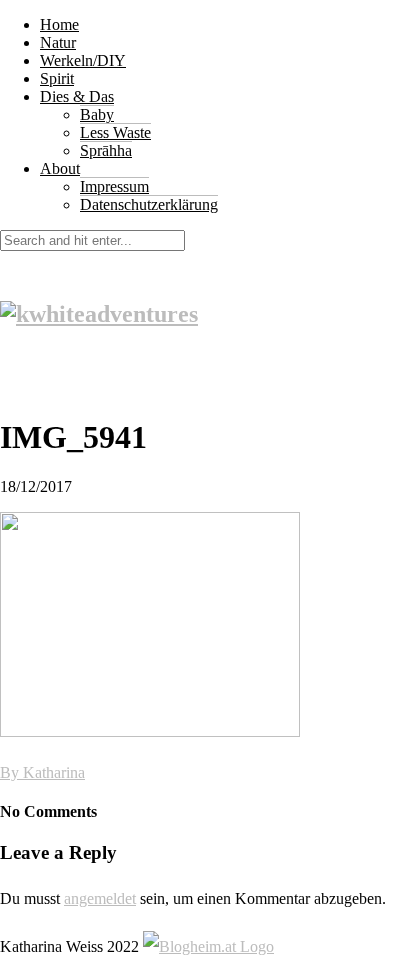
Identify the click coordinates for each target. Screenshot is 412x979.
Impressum (114, 186)
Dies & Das (77, 96)
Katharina (54, 772)
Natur (58, 42)
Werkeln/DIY (83, 60)
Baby (97, 114)
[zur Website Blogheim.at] (208, 946)
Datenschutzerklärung (149, 204)
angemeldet (100, 898)
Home (59, 24)
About (60, 168)
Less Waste (115, 132)
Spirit (57, 78)
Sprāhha (106, 150)
